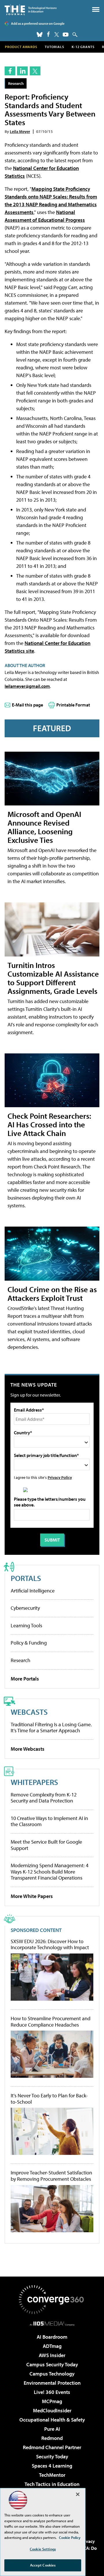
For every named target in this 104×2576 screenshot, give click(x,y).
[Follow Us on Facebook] (48, 34)
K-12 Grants (83, 47)
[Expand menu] (96, 11)
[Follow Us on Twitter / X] (57, 35)
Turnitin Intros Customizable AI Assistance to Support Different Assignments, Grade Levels (53, 978)
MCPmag (52, 2401)
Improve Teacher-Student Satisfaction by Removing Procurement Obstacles (51, 2176)
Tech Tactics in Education (52, 2484)
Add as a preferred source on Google (38, 23)
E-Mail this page (27, 705)
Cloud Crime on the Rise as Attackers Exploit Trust (52, 1293)
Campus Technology (52, 2374)
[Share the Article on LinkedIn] (22, 71)
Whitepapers (34, 1782)
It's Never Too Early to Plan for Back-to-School (49, 2099)
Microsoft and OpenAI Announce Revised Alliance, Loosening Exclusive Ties (44, 827)
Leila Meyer (20, 131)
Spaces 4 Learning (52, 2466)
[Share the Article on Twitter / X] (35, 71)
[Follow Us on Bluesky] (40, 35)
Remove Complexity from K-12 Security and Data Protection (44, 1798)
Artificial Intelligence (33, 1591)
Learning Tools (26, 1625)
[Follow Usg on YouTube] (66, 35)
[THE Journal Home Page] (31, 10)
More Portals (25, 1679)
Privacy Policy (60, 1477)
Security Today (52, 2456)
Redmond (52, 2438)
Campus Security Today (52, 2364)
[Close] (78, 2494)
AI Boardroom (52, 2337)
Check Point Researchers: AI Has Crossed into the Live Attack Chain (49, 1124)
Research (16, 83)
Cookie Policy (70, 2537)
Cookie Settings (43, 2549)
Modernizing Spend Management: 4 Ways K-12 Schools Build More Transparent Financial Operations (50, 1872)
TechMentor (52, 2475)
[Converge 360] (52, 2300)
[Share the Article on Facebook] (10, 71)
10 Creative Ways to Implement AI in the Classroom (49, 1821)
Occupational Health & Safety (52, 2420)
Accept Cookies (43, 2565)
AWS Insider (52, 2355)
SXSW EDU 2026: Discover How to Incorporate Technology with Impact (50, 1944)
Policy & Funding (29, 1643)
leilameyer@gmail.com (27, 686)
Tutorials (54, 47)
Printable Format (73, 705)
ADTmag (52, 2346)
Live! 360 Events (52, 2392)
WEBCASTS (29, 1712)
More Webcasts (28, 1749)
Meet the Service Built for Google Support (46, 1845)
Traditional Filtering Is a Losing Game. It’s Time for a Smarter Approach (51, 1728)
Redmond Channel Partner (52, 2447)
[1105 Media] (52, 2323)
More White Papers (32, 1896)
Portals (26, 1578)
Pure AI (52, 2429)
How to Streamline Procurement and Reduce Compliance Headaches (51, 2022)
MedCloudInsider (52, 2410)
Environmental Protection (52, 2383)
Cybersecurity (25, 1608)
